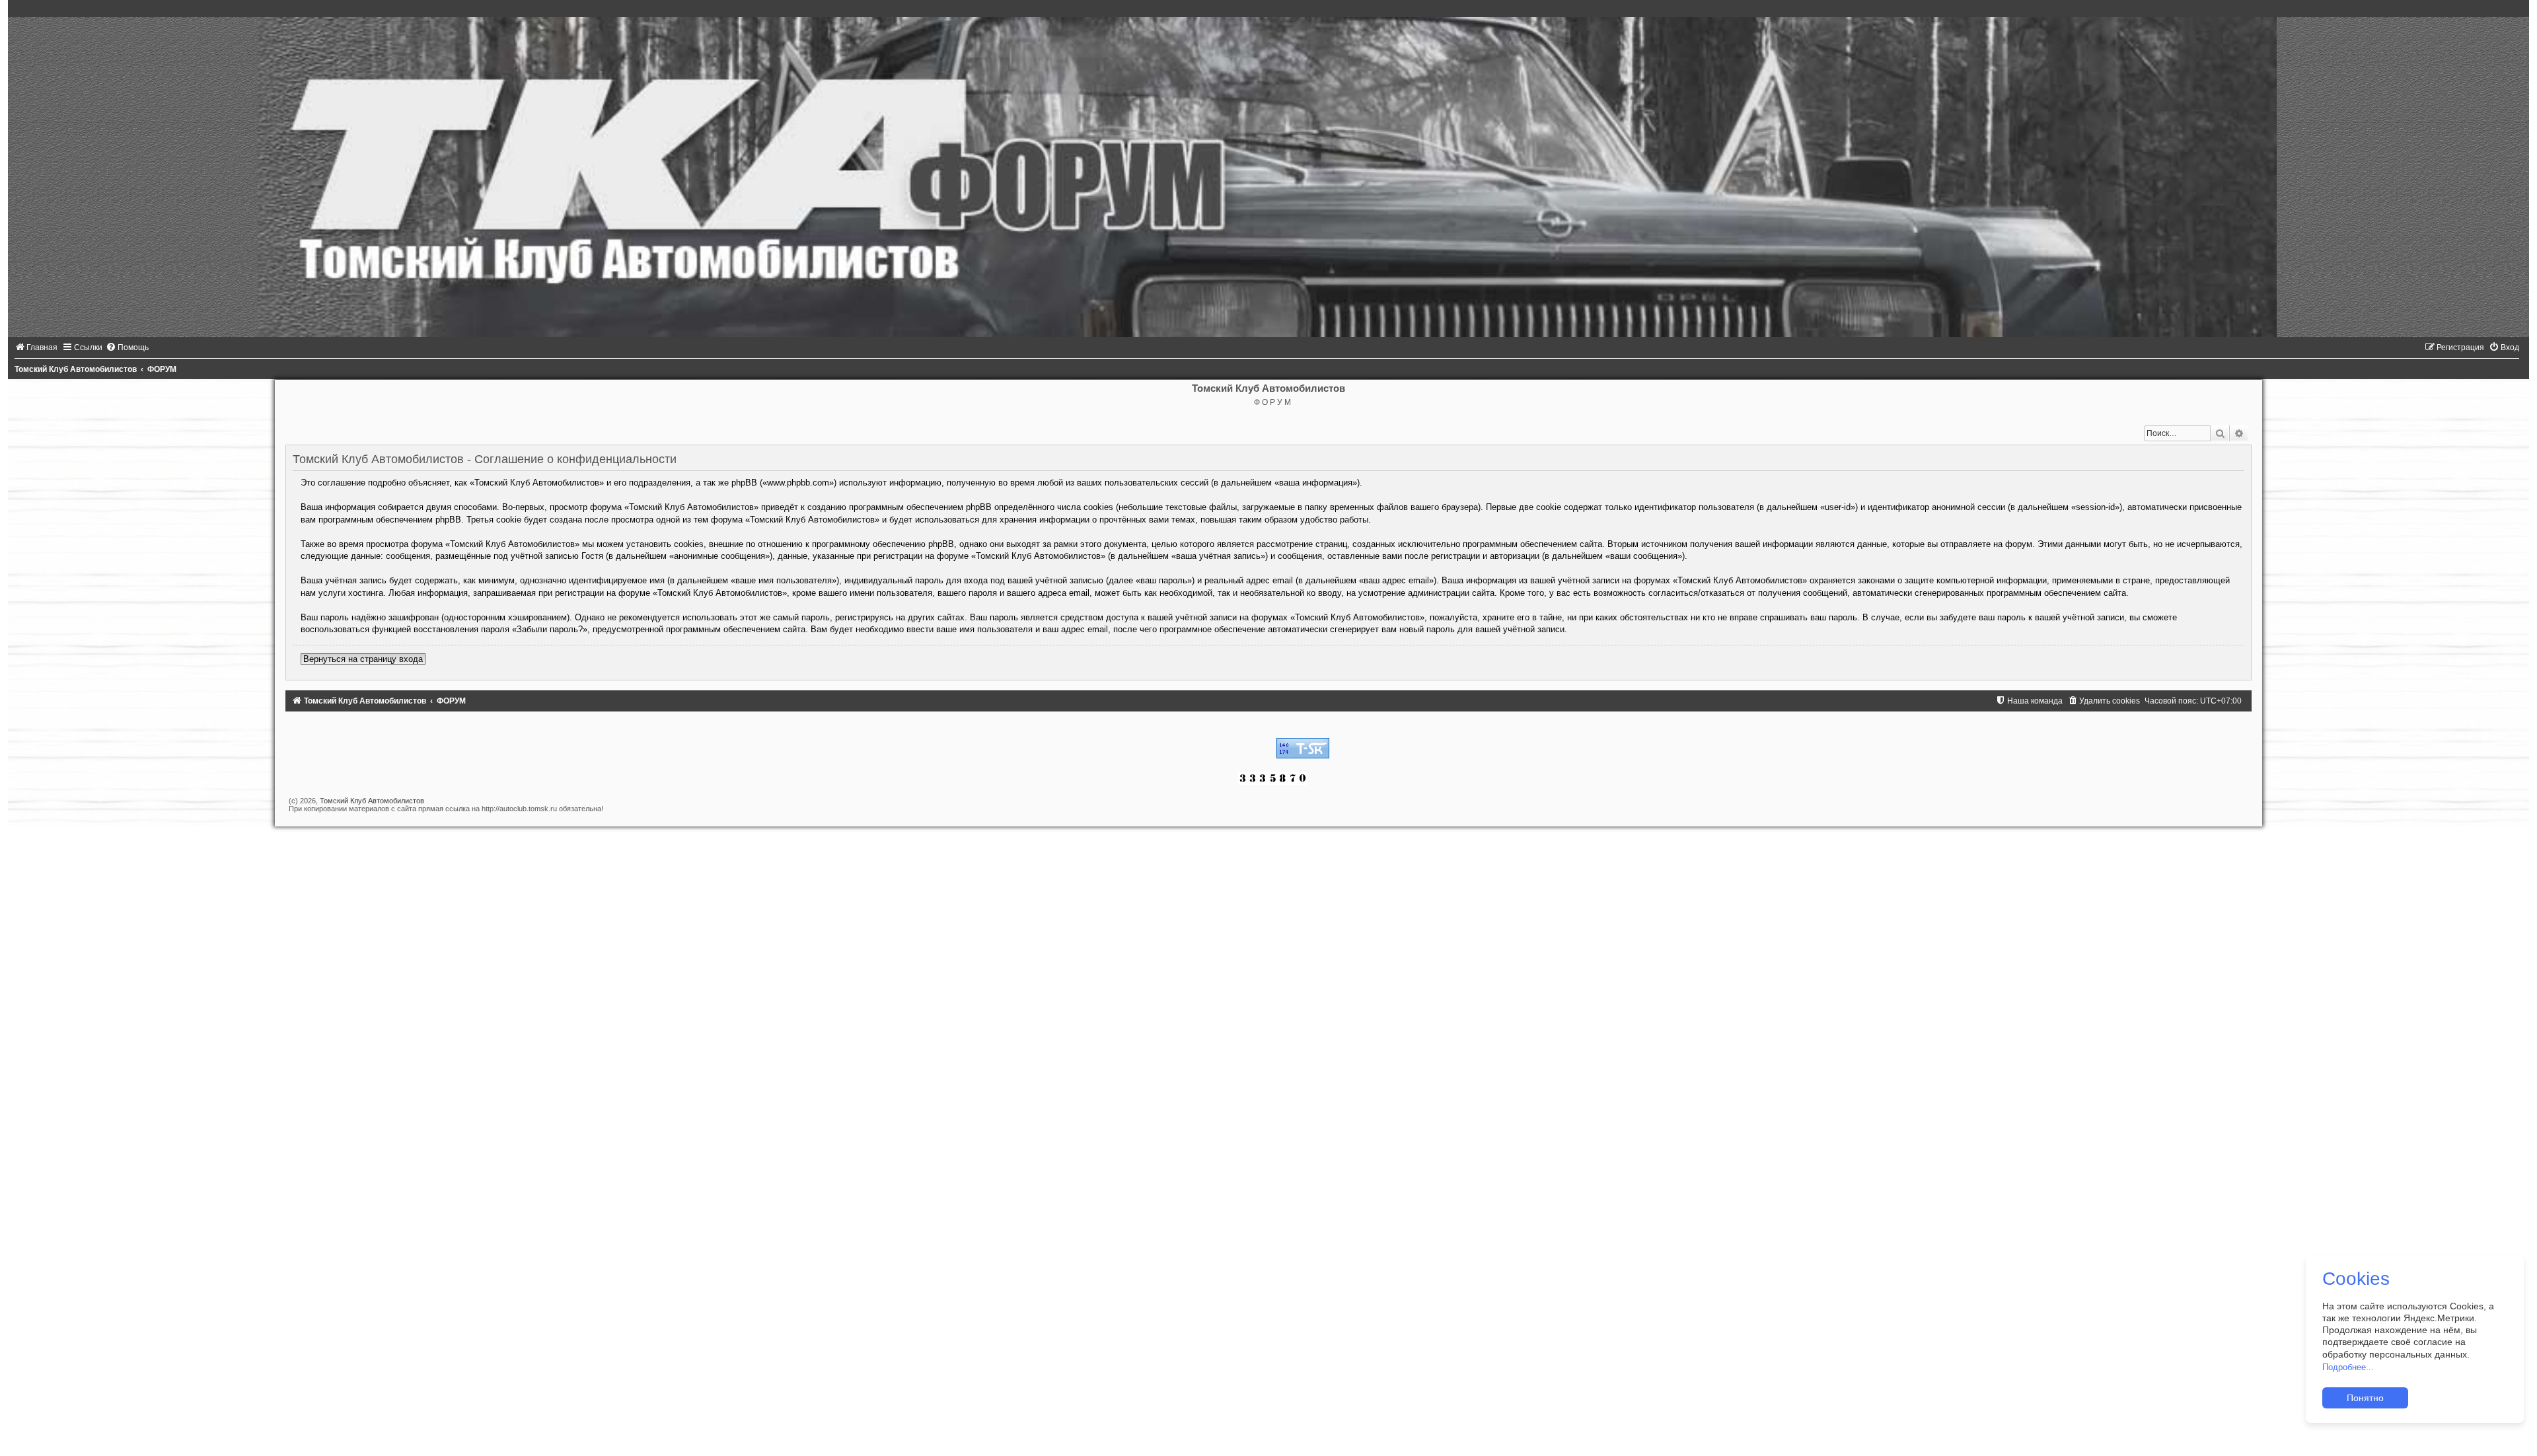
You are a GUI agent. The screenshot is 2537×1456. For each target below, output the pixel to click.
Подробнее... (2348, 1367)
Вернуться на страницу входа (363, 659)
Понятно (2365, 1398)
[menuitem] (36, 347)
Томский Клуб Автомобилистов (372, 801)
